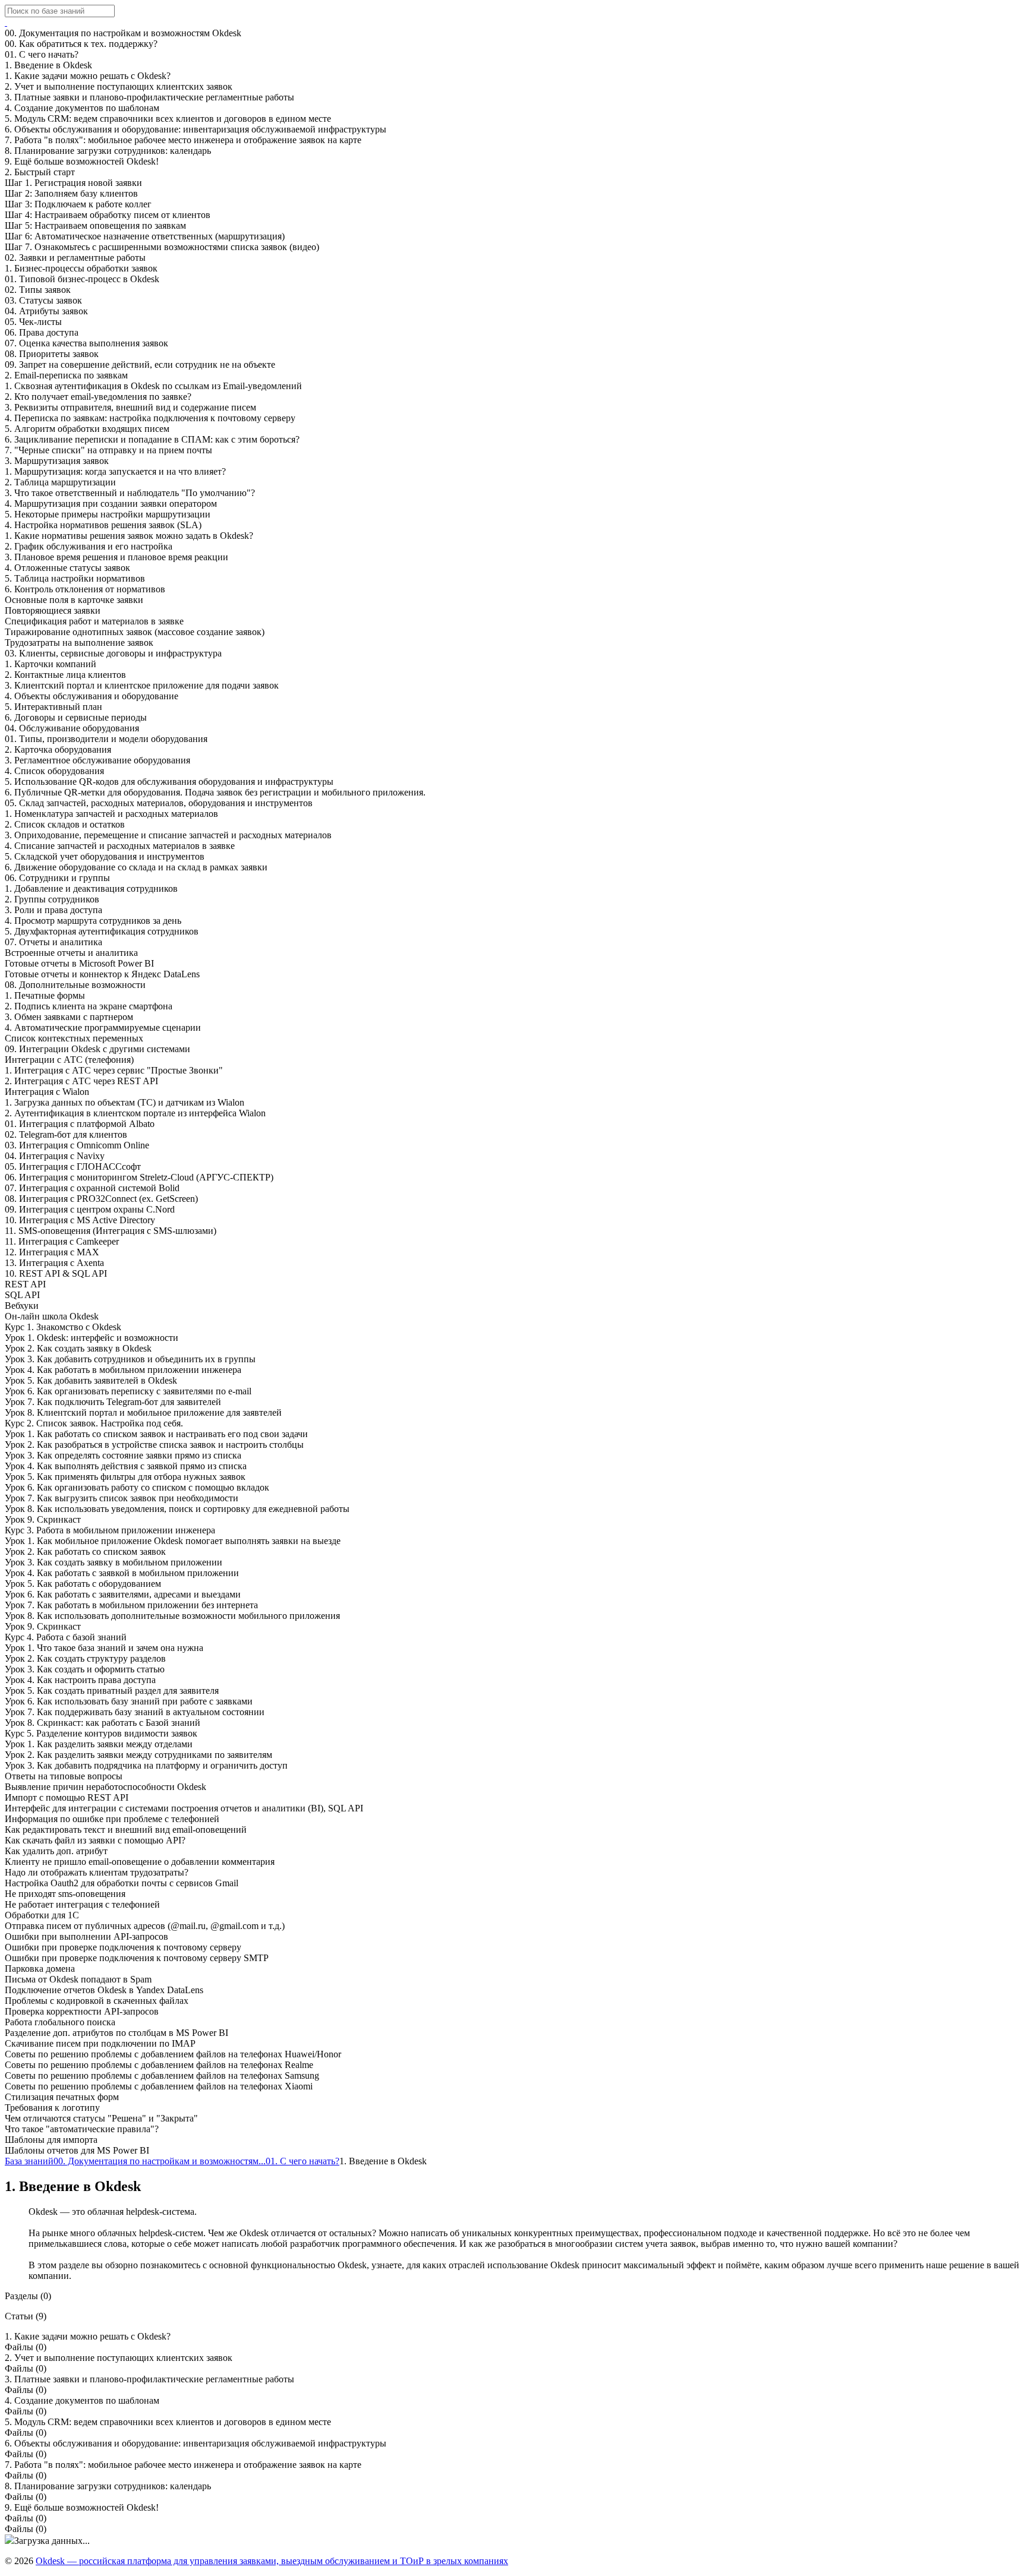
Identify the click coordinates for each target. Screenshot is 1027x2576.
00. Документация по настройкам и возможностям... (160, 2161)
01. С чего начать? (303, 2161)
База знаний (29, 2161)
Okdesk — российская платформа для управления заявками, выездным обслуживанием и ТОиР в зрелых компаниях (272, 2561)
